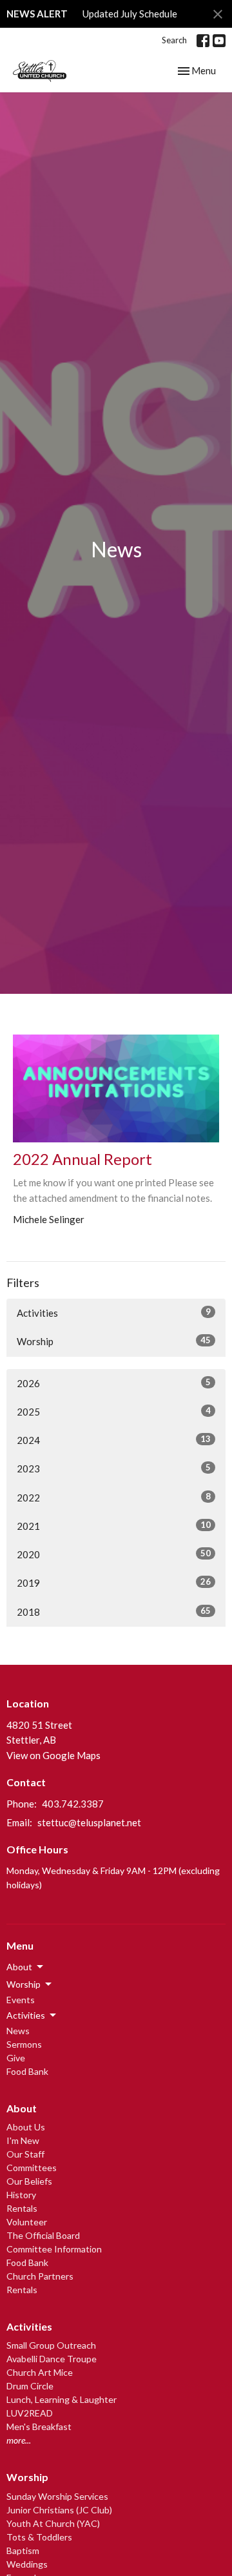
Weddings (27, 2564)
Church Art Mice (40, 2372)
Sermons (24, 2044)
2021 (114, 1526)
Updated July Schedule (130, 14)
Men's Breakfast (39, 2427)
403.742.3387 (73, 1804)
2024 (114, 1440)
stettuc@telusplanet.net (89, 1822)
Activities (114, 1313)
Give (16, 2058)
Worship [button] (24, 1984)
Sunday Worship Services (57, 2496)
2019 (114, 1582)
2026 (114, 1383)
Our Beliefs (29, 2181)
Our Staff (25, 2154)
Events (21, 2000)
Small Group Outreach (51, 2345)
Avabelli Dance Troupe (52, 2359)
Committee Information (54, 2249)
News (18, 2031)
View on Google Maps (53, 1755)
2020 (114, 1554)
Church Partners (40, 2276)
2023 (114, 1468)
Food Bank (27, 2071)
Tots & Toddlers (39, 2537)
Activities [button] (26, 2015)
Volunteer (27, 2222)
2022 (114, 1497)
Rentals (22, 2208)
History (21, 2195)
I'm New (23, 2140)
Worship (114, 1341)
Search (174, 40)
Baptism (23, 2550)
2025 (114, 1411)
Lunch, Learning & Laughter (62, 2399)
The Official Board (43, 2235)
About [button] (19, 1967)
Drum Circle (30, 2386)
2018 (114, 1612)
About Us (26, 2127)
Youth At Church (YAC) (53, 2523)
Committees (32, 2168)
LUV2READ (30, 2413)
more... (19, 2440)
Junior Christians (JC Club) (59, 2510)
